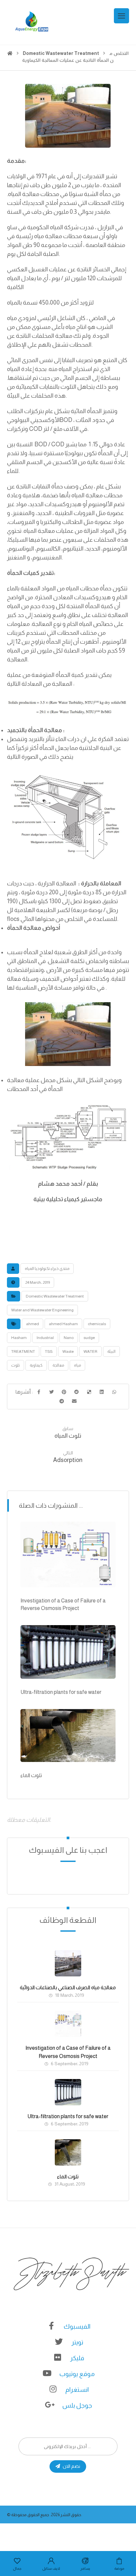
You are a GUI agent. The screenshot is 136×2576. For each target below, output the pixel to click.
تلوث (16, 1365)
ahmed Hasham (63, 1324)
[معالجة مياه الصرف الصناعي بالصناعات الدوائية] (68, 1963)
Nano (69, 1338)
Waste (68, 1351)
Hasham (19, 1338)
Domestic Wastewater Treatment (55, 1296)
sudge (89, 1338)
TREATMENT (23, 1351)
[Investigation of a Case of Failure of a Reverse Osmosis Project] (68, 2024)
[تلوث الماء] (68, 2152)
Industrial (45, 1338)
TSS (49, 1351)
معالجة (58, 1365)
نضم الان (71, 2466)
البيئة (111, 1351)
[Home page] (10, 53)
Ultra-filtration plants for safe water (68, 2116)
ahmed (33, 1324)
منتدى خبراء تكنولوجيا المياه (47, 1269)
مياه (77, 1365)
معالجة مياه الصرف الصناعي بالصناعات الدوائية (68, 1987)
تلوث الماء (68, 2177)
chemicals (97, 1324)
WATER (90, 1351)
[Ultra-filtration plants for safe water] (68, 2092)
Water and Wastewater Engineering (42, 1310)
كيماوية (36, 1365)
